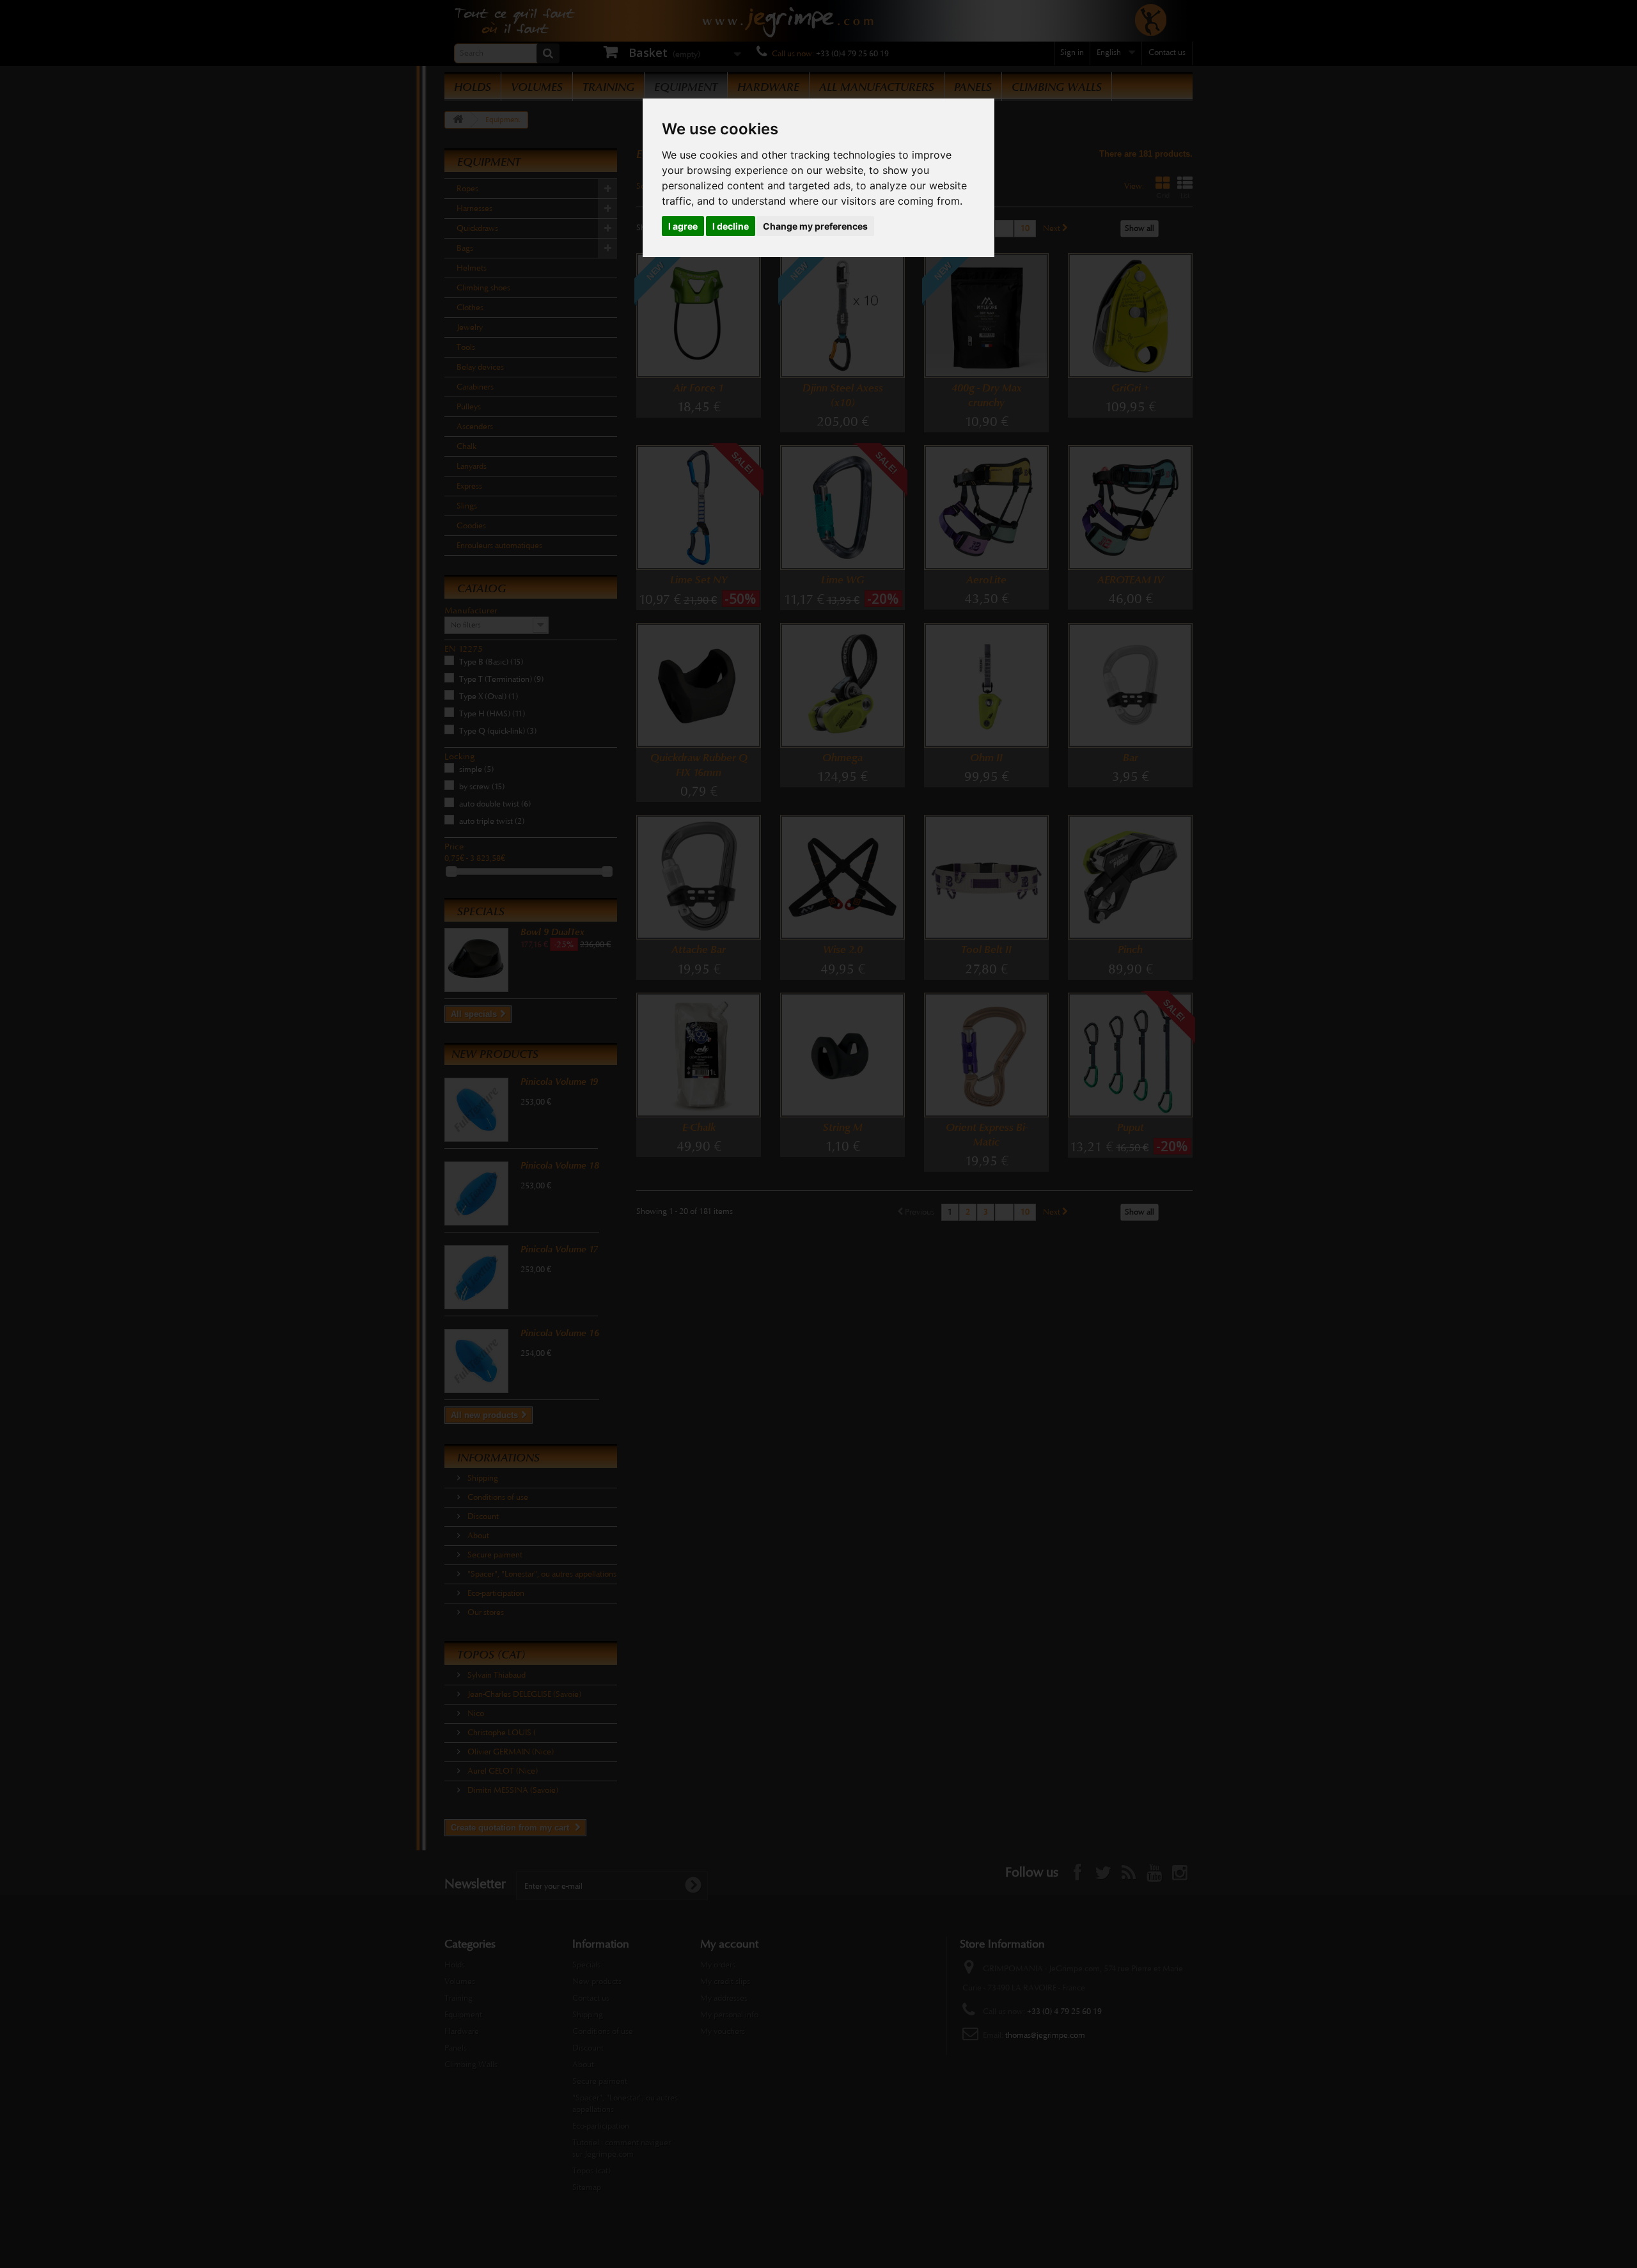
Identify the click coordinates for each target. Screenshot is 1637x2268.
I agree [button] (683, 226)
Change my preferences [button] (815, 226)
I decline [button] (731, 226)
